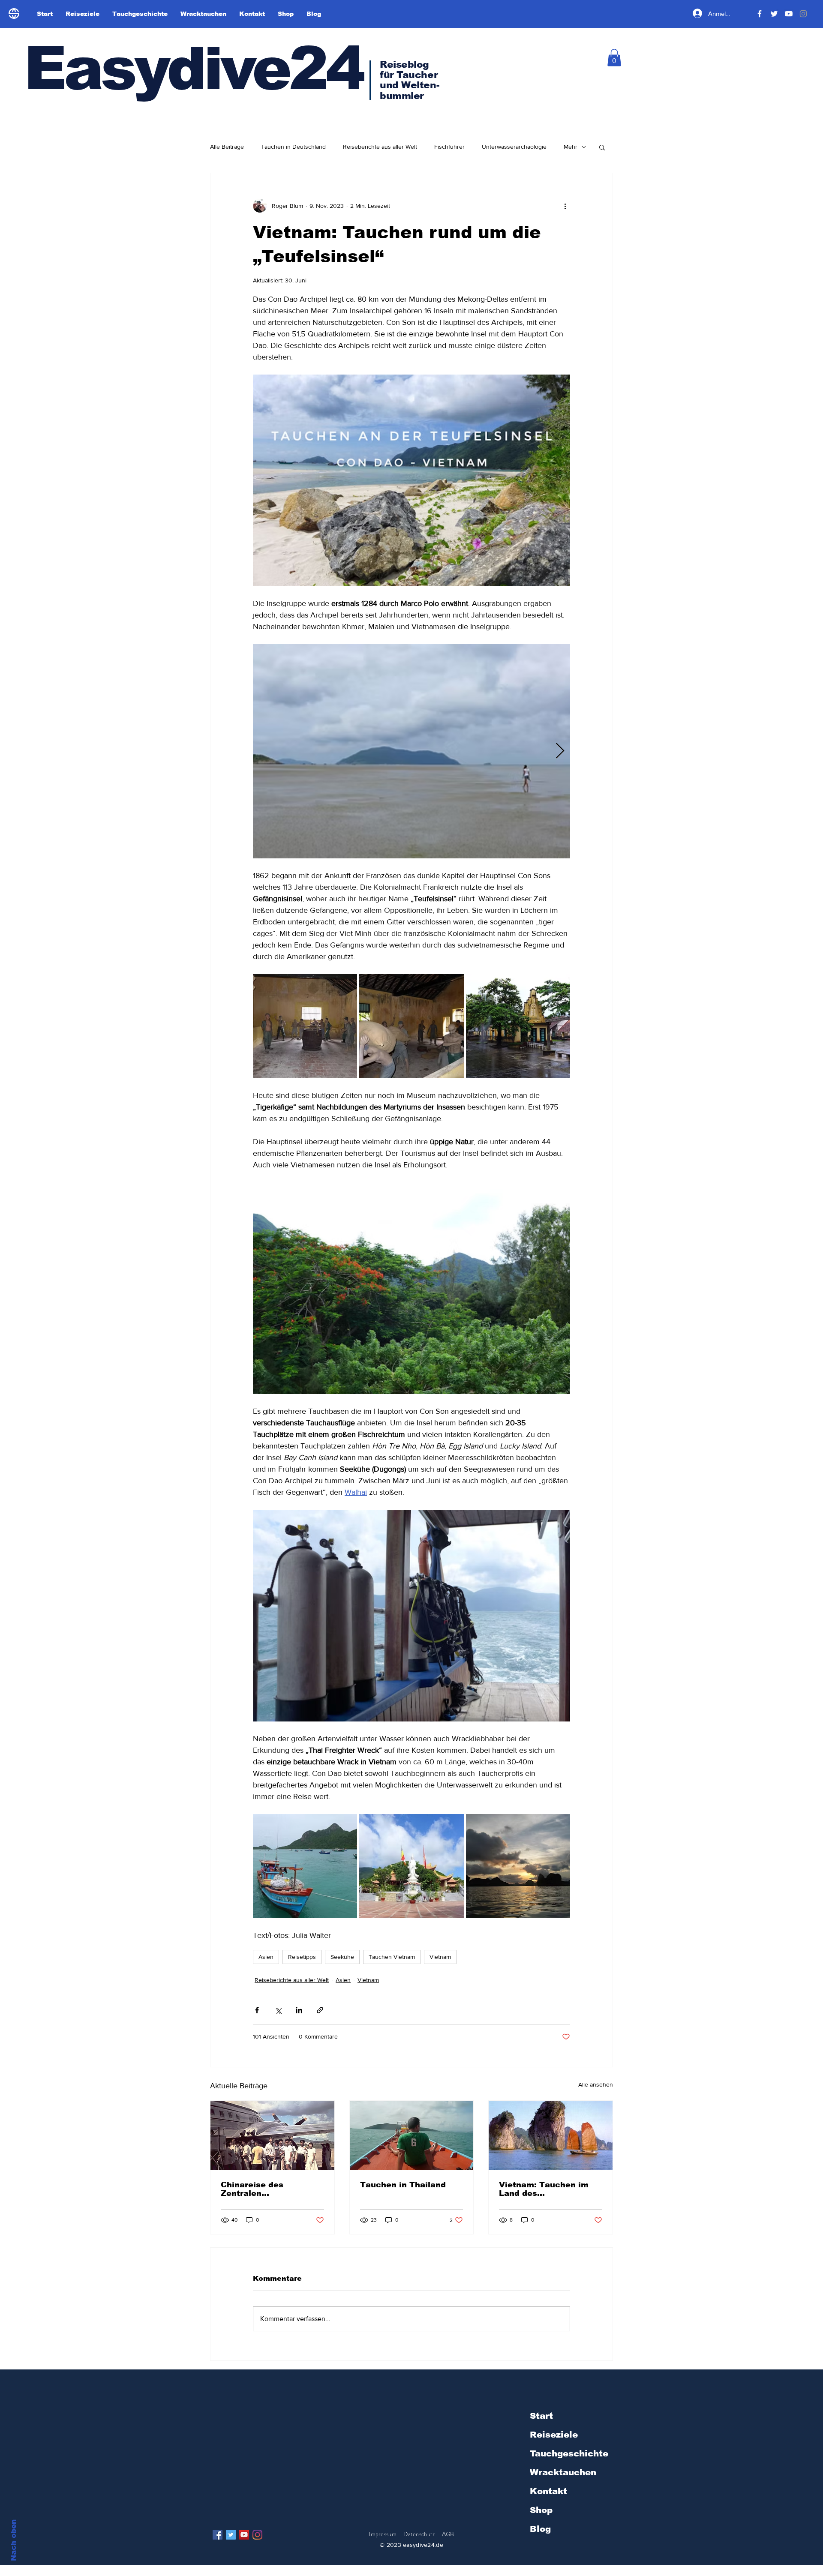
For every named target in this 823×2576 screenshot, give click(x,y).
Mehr (571, 147)
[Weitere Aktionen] (565, 206)
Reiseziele (554, 2435)
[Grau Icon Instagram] (803, 14)
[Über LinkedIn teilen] (299, 2010)
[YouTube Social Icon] (244, 2535)
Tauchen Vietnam (392, 1957)
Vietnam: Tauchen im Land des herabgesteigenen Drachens (544, 2189)
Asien (266, 1957)
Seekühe (342, 1957)
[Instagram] (257, 2535)
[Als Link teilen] (320, 2010)
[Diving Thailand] (412, 2135)
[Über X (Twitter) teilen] (278, 2010)
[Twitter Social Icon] (231, 2535)
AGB (448, 2534)
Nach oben (14, 2540)
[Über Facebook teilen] (257, 2010)
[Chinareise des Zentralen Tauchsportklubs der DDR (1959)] (272, 2135)
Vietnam (440, 1957)
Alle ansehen (596, 2084)
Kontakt (548, 2491)
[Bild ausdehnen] (411, 751)
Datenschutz (420, 2534)
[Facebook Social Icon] (218, 2535)
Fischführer (449, 147)
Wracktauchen (563, 2472)
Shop (541, 2510)
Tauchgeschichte (569, 2453)
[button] (614, 58)
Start (541, 2416)
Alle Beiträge (227, 147)
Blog (540, 2529)
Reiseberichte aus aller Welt (380, 147)
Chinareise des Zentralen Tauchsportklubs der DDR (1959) (264, 2189)
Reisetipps (302, 1957)
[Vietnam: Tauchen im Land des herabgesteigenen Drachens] (551, 2135)
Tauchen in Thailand (403, 2185)
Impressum (383, 2534)
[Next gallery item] (560, 751)
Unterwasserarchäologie (514, 147)
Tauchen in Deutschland (293, 147)
